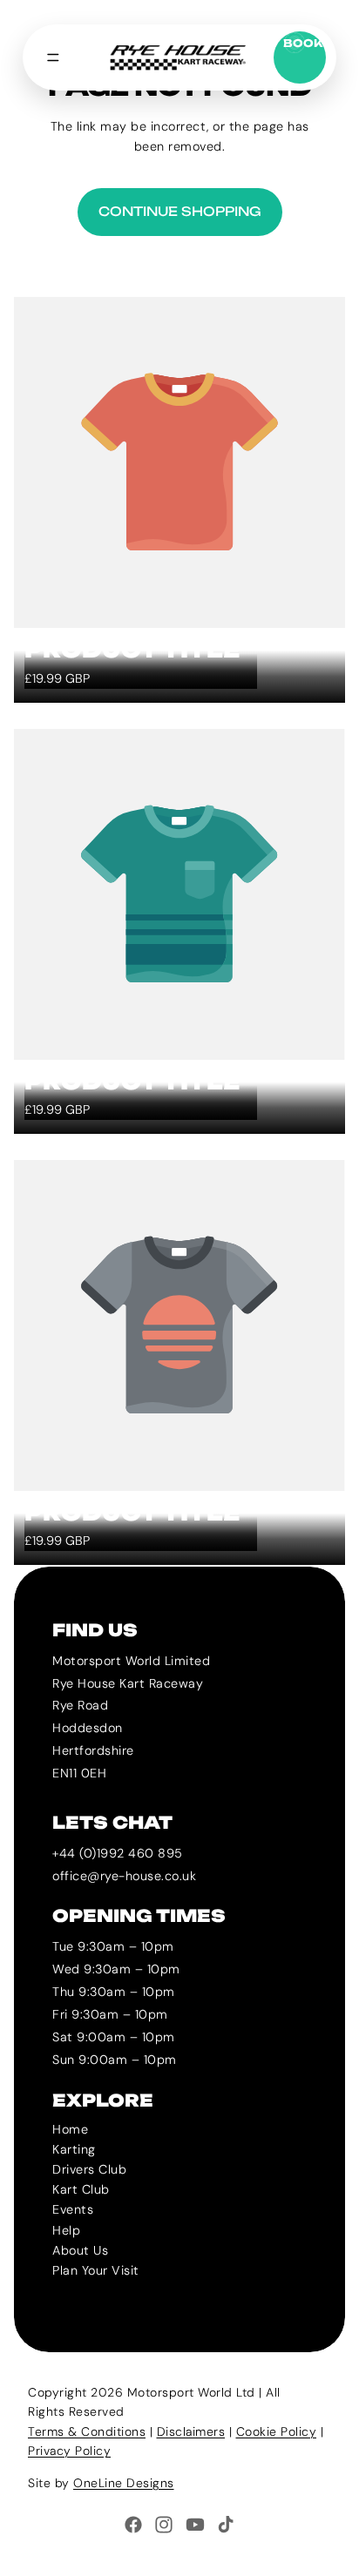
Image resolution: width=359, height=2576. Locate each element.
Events (73, 2209)
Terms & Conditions (87, 2431)
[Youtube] (195, 2525)
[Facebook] (133, 2525)
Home (70, 2129)
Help (66, 2229)
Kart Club (81, 2189)
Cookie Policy (277, 2431)
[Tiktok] (226, 2525)
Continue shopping (180, 212)
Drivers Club (89, 2169)
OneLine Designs (124, 2483)
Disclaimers (191, 2431)
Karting (74, 2149)
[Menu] (53, 57)
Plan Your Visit (96, 2270)
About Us (80, 2249)
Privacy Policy (69, 2451)
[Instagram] (164, 2525)
